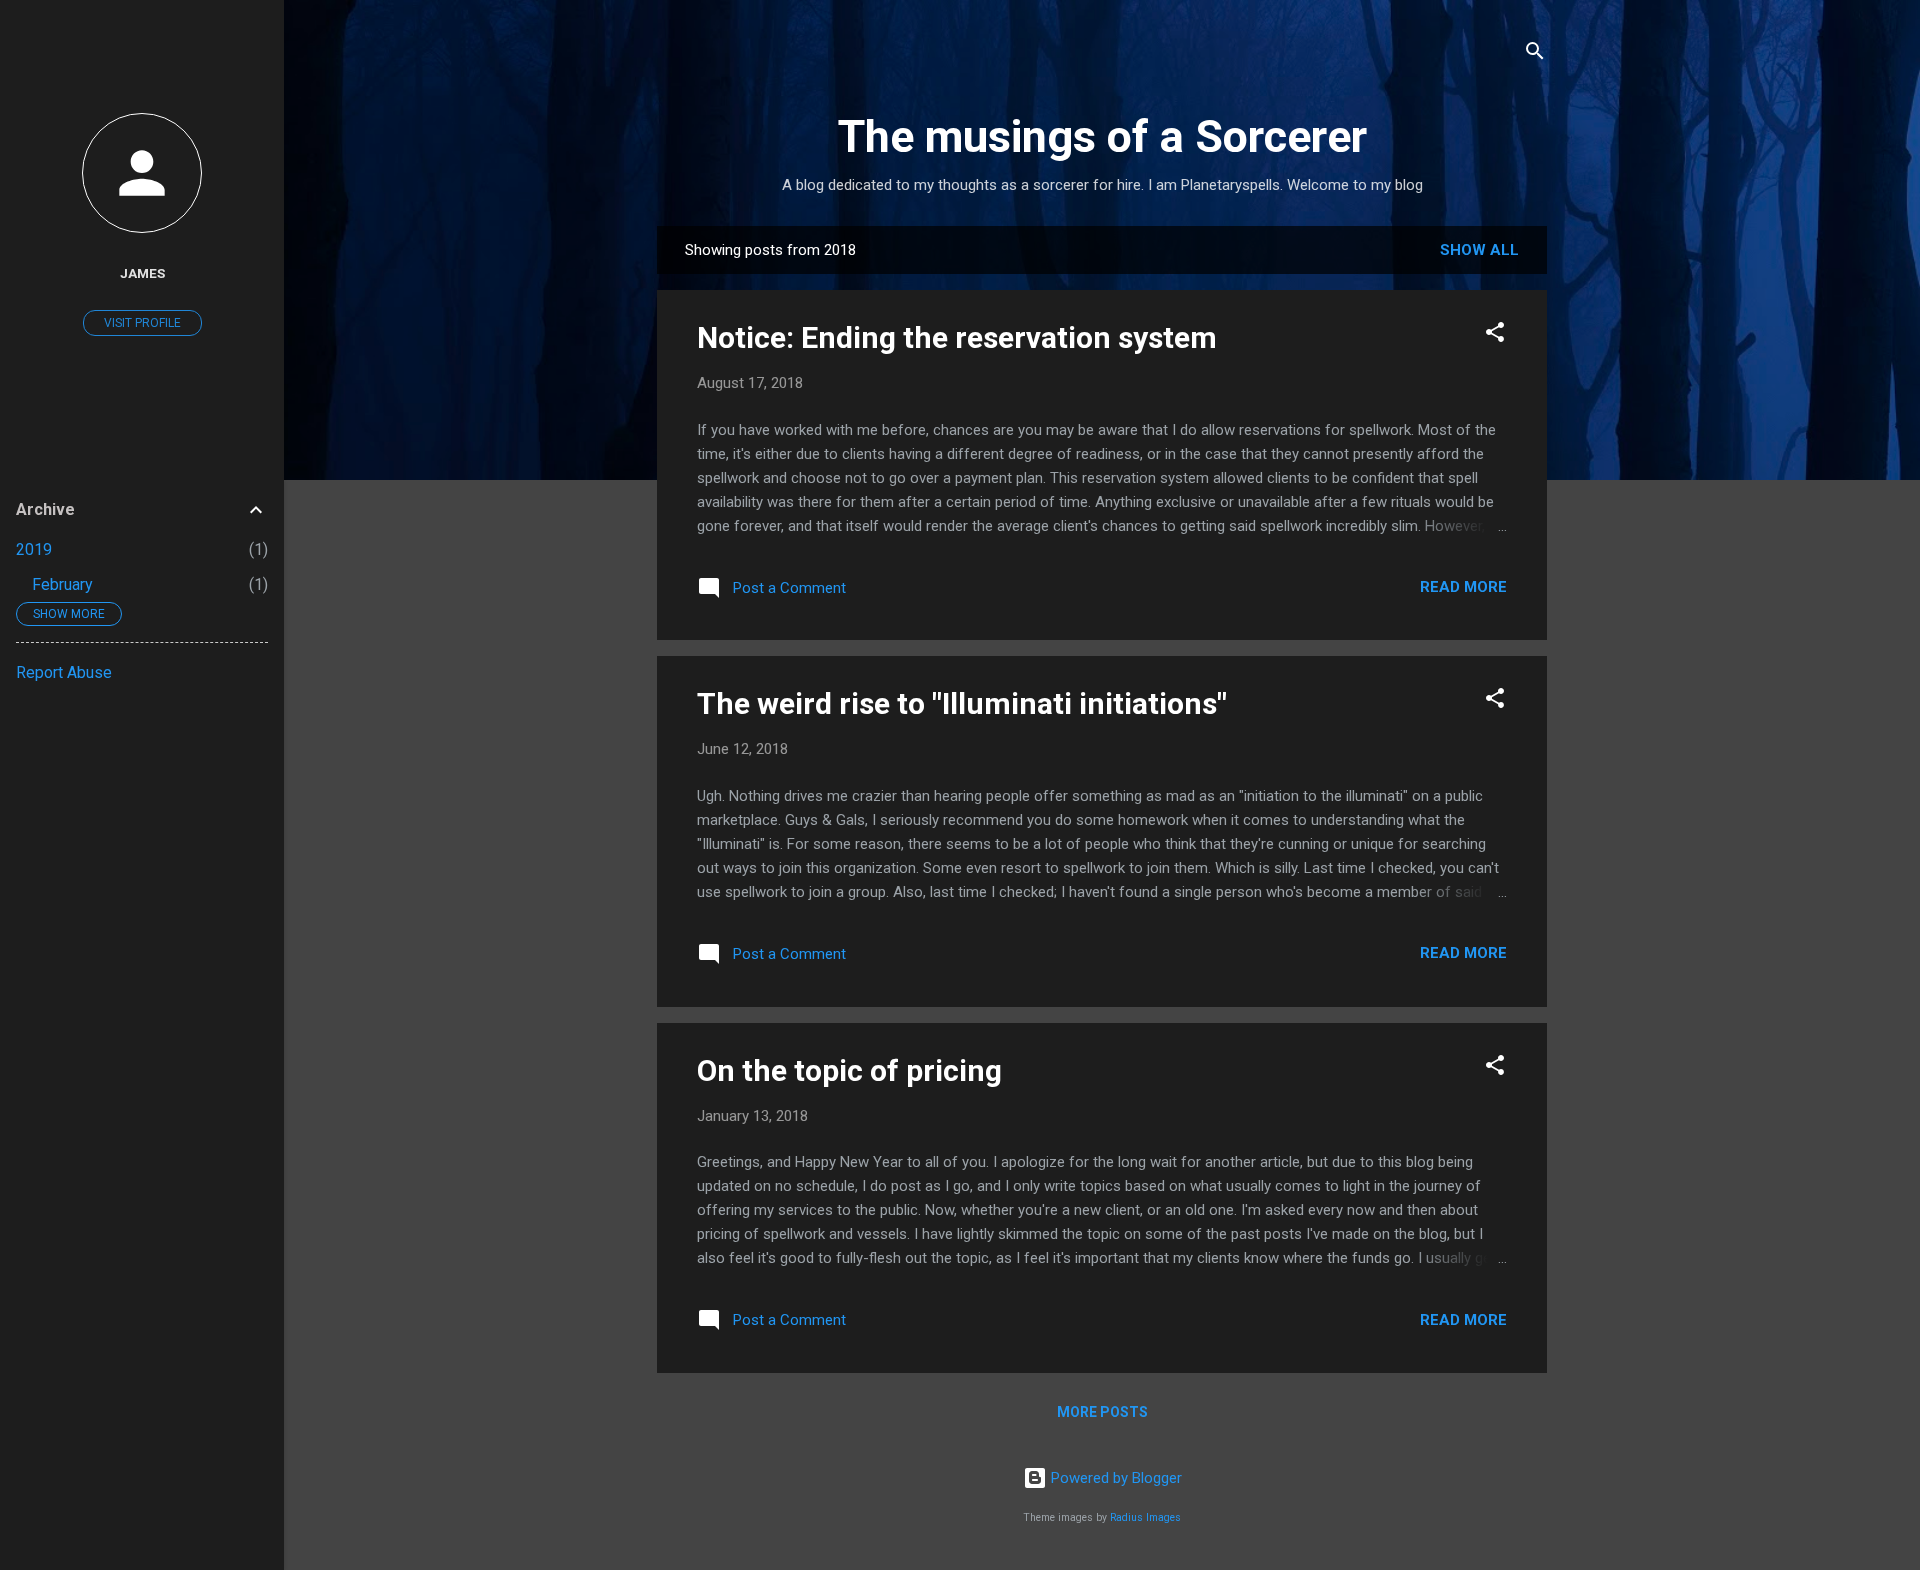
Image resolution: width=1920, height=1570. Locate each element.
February (62, 584)
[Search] (1535, 54)
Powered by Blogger (1114, 1478)
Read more (1463, 587)
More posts (1102, 1412)
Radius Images (1145, 1517)
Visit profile (142, 323)
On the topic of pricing (849, 1070)
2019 (34, 549)
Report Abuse (64, 672)
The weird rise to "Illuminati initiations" (962, 703)
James (142, 273)
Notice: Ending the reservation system (957, 337)
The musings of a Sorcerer (1102, 136)
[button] (1495, 335)
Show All (1479, 250)
